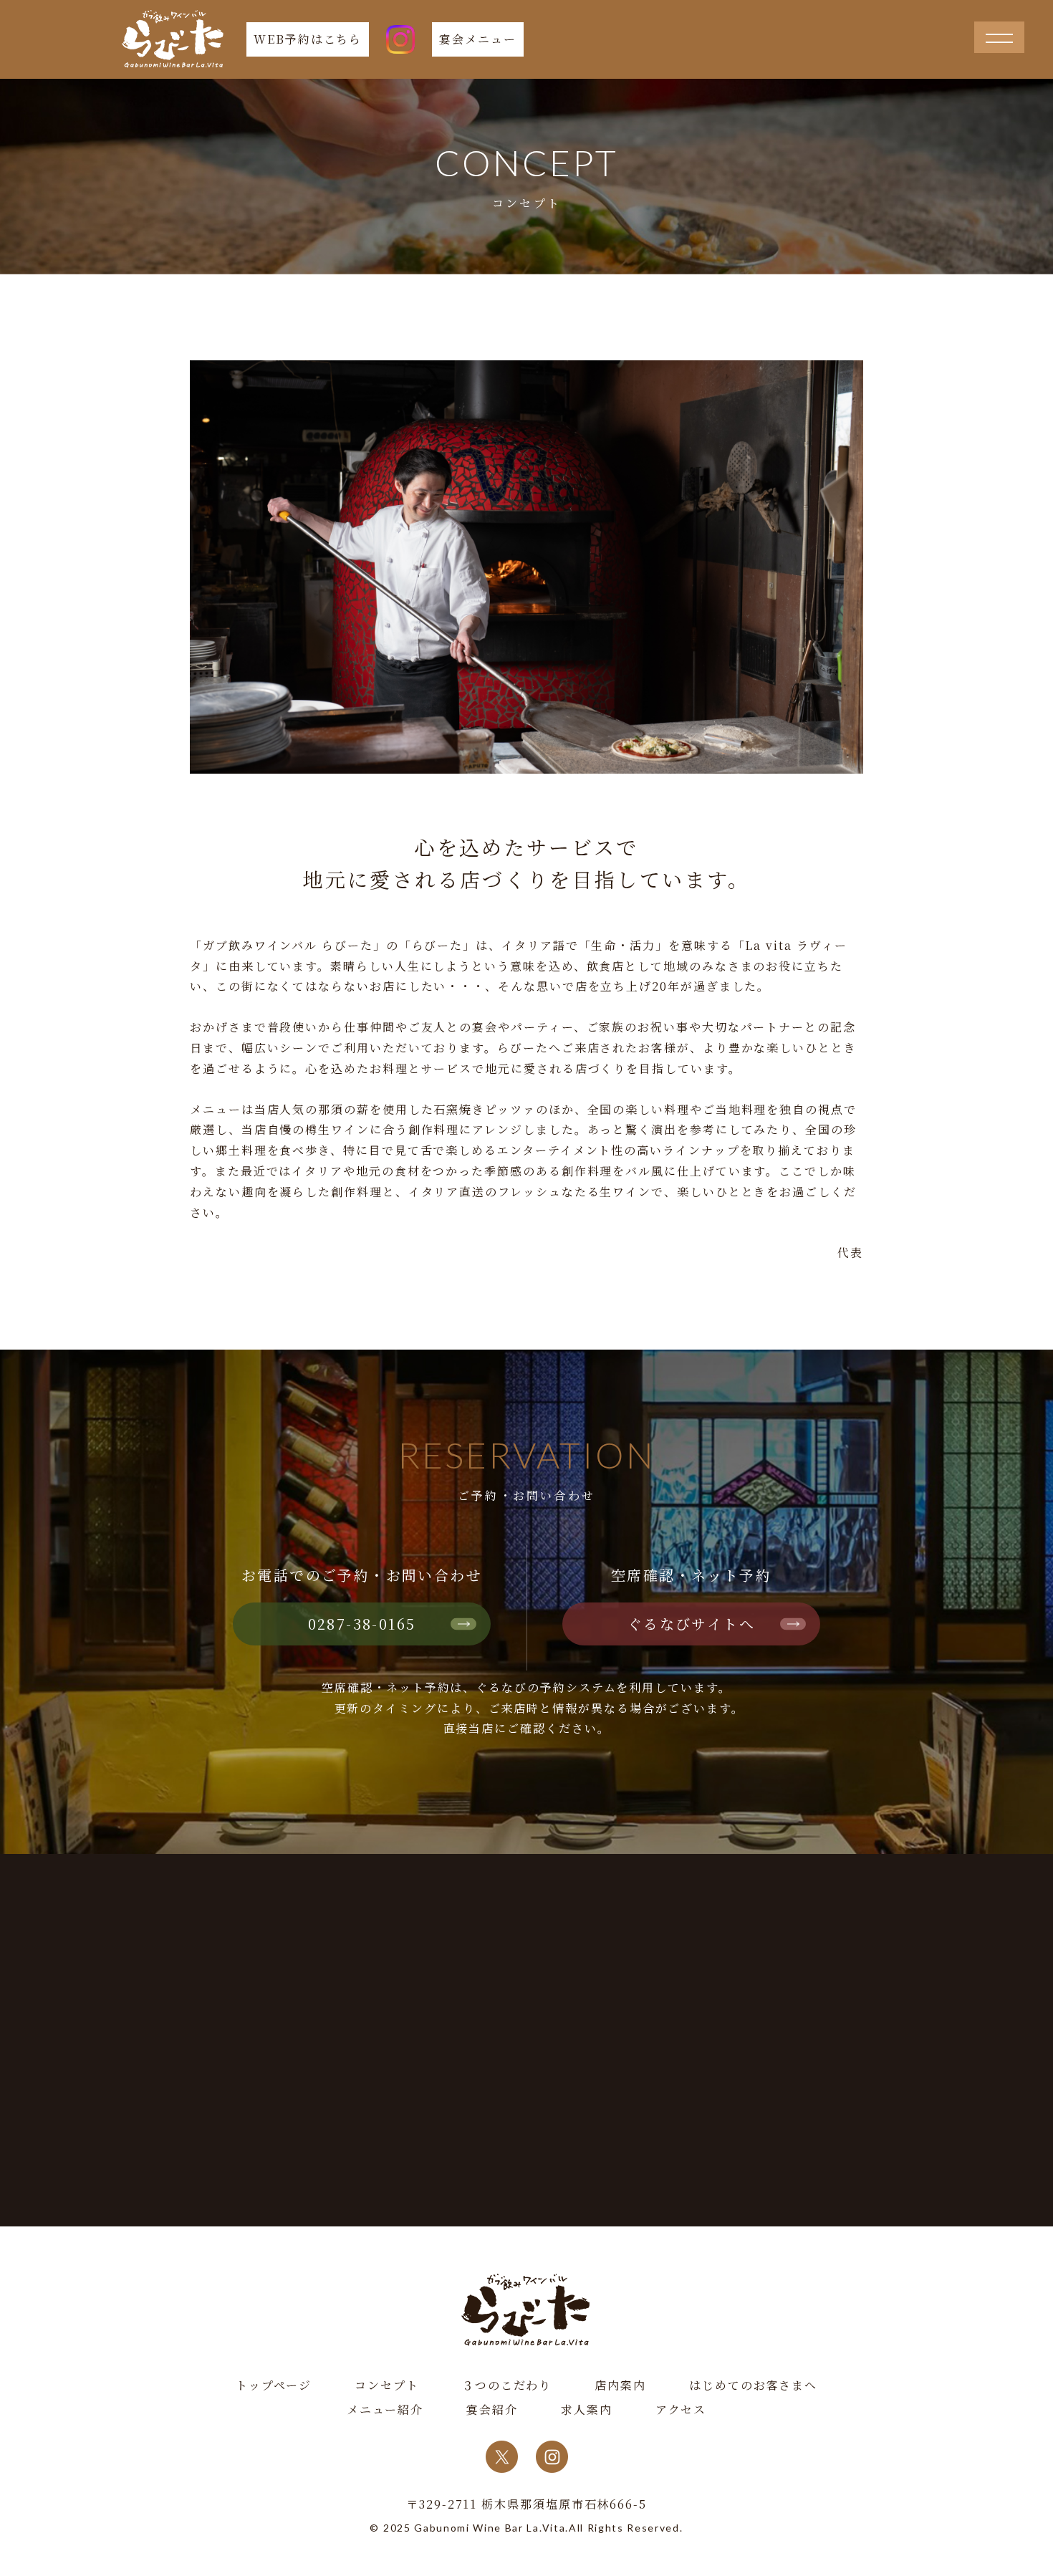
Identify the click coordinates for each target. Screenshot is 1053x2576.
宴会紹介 (492, 2409)
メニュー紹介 (385, 2409)
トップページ (274, 2385)
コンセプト (387, 2385)
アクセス (681, 2409)
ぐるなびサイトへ (691, 1624)
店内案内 (620, 2385)
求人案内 (587, 2409)
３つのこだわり (507, 2385)
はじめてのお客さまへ (753, 2385)
